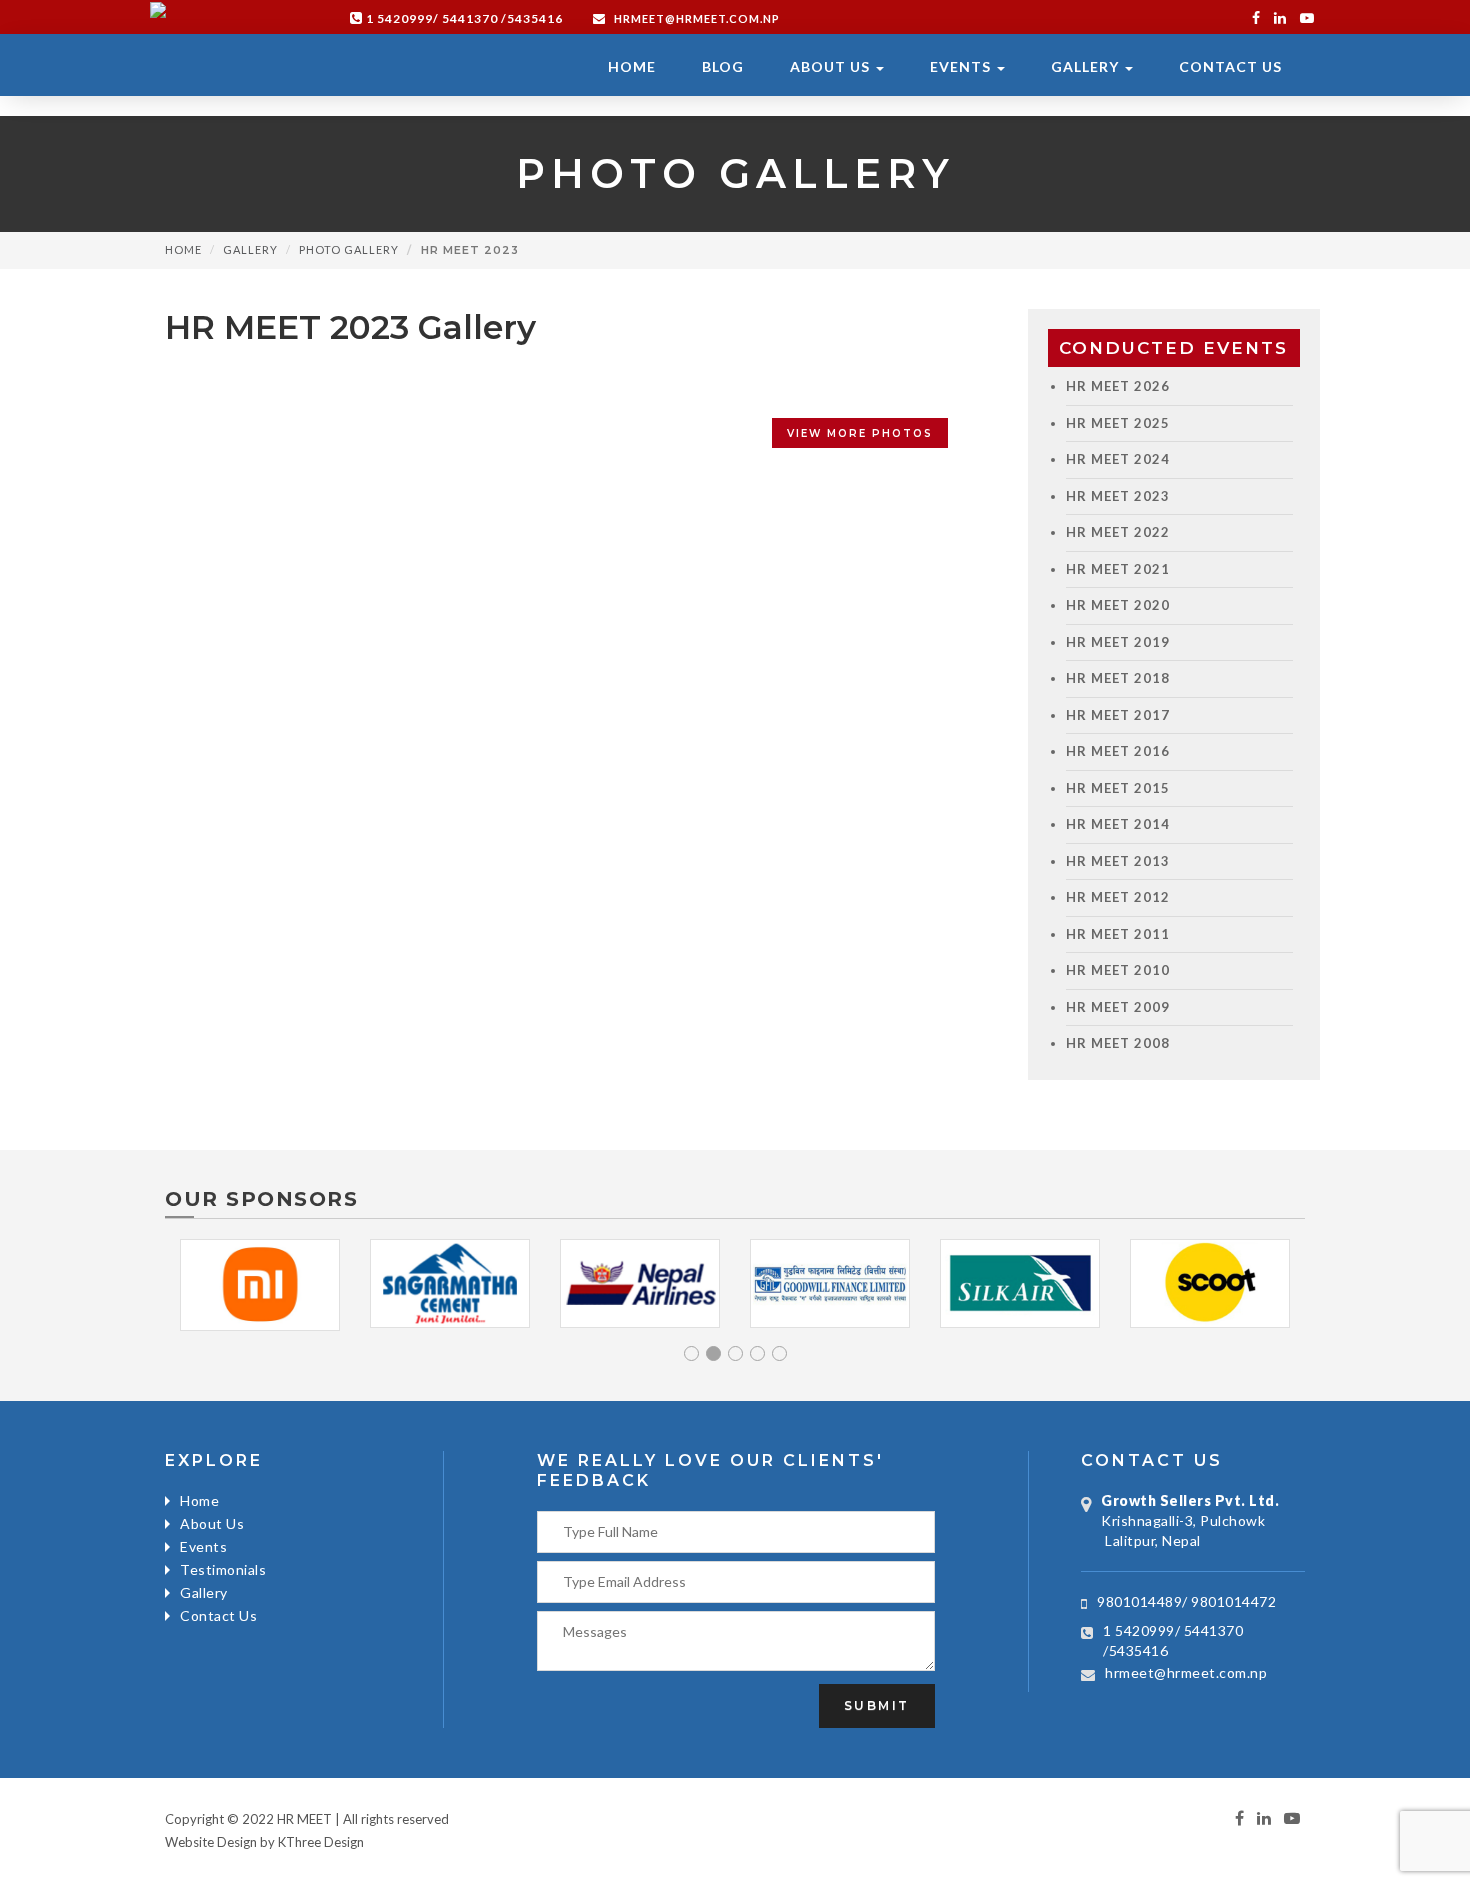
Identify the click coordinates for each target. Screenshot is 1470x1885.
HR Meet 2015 (1118, 788)
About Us (832, 66)
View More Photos (860, 433)
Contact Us (1230, 66)
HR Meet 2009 (1118, 1007)
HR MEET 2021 (1118, 569)
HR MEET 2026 (1118, 386)
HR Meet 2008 (1118, 1043)
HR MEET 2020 (1118, 605)
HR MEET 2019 (1118, 642)
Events (962, 66)
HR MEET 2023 (1118, 496)
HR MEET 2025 (1118, 423)
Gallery (1087, 66)
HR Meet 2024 (1118, 459)
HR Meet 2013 (1118, 861)
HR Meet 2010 (1118, 970)
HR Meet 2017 (1118, 715)
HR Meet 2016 (1118, 751)
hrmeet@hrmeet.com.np (695, 18)
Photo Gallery (349, 249)
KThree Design (321, 1842)
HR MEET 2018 (1118, 678)
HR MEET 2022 (1118, 532)
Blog (723, 66)
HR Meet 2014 (1118, 824)
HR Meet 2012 (1118, 897)
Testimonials (223, 1569)
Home (632, 66)
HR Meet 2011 (1118, 934)
